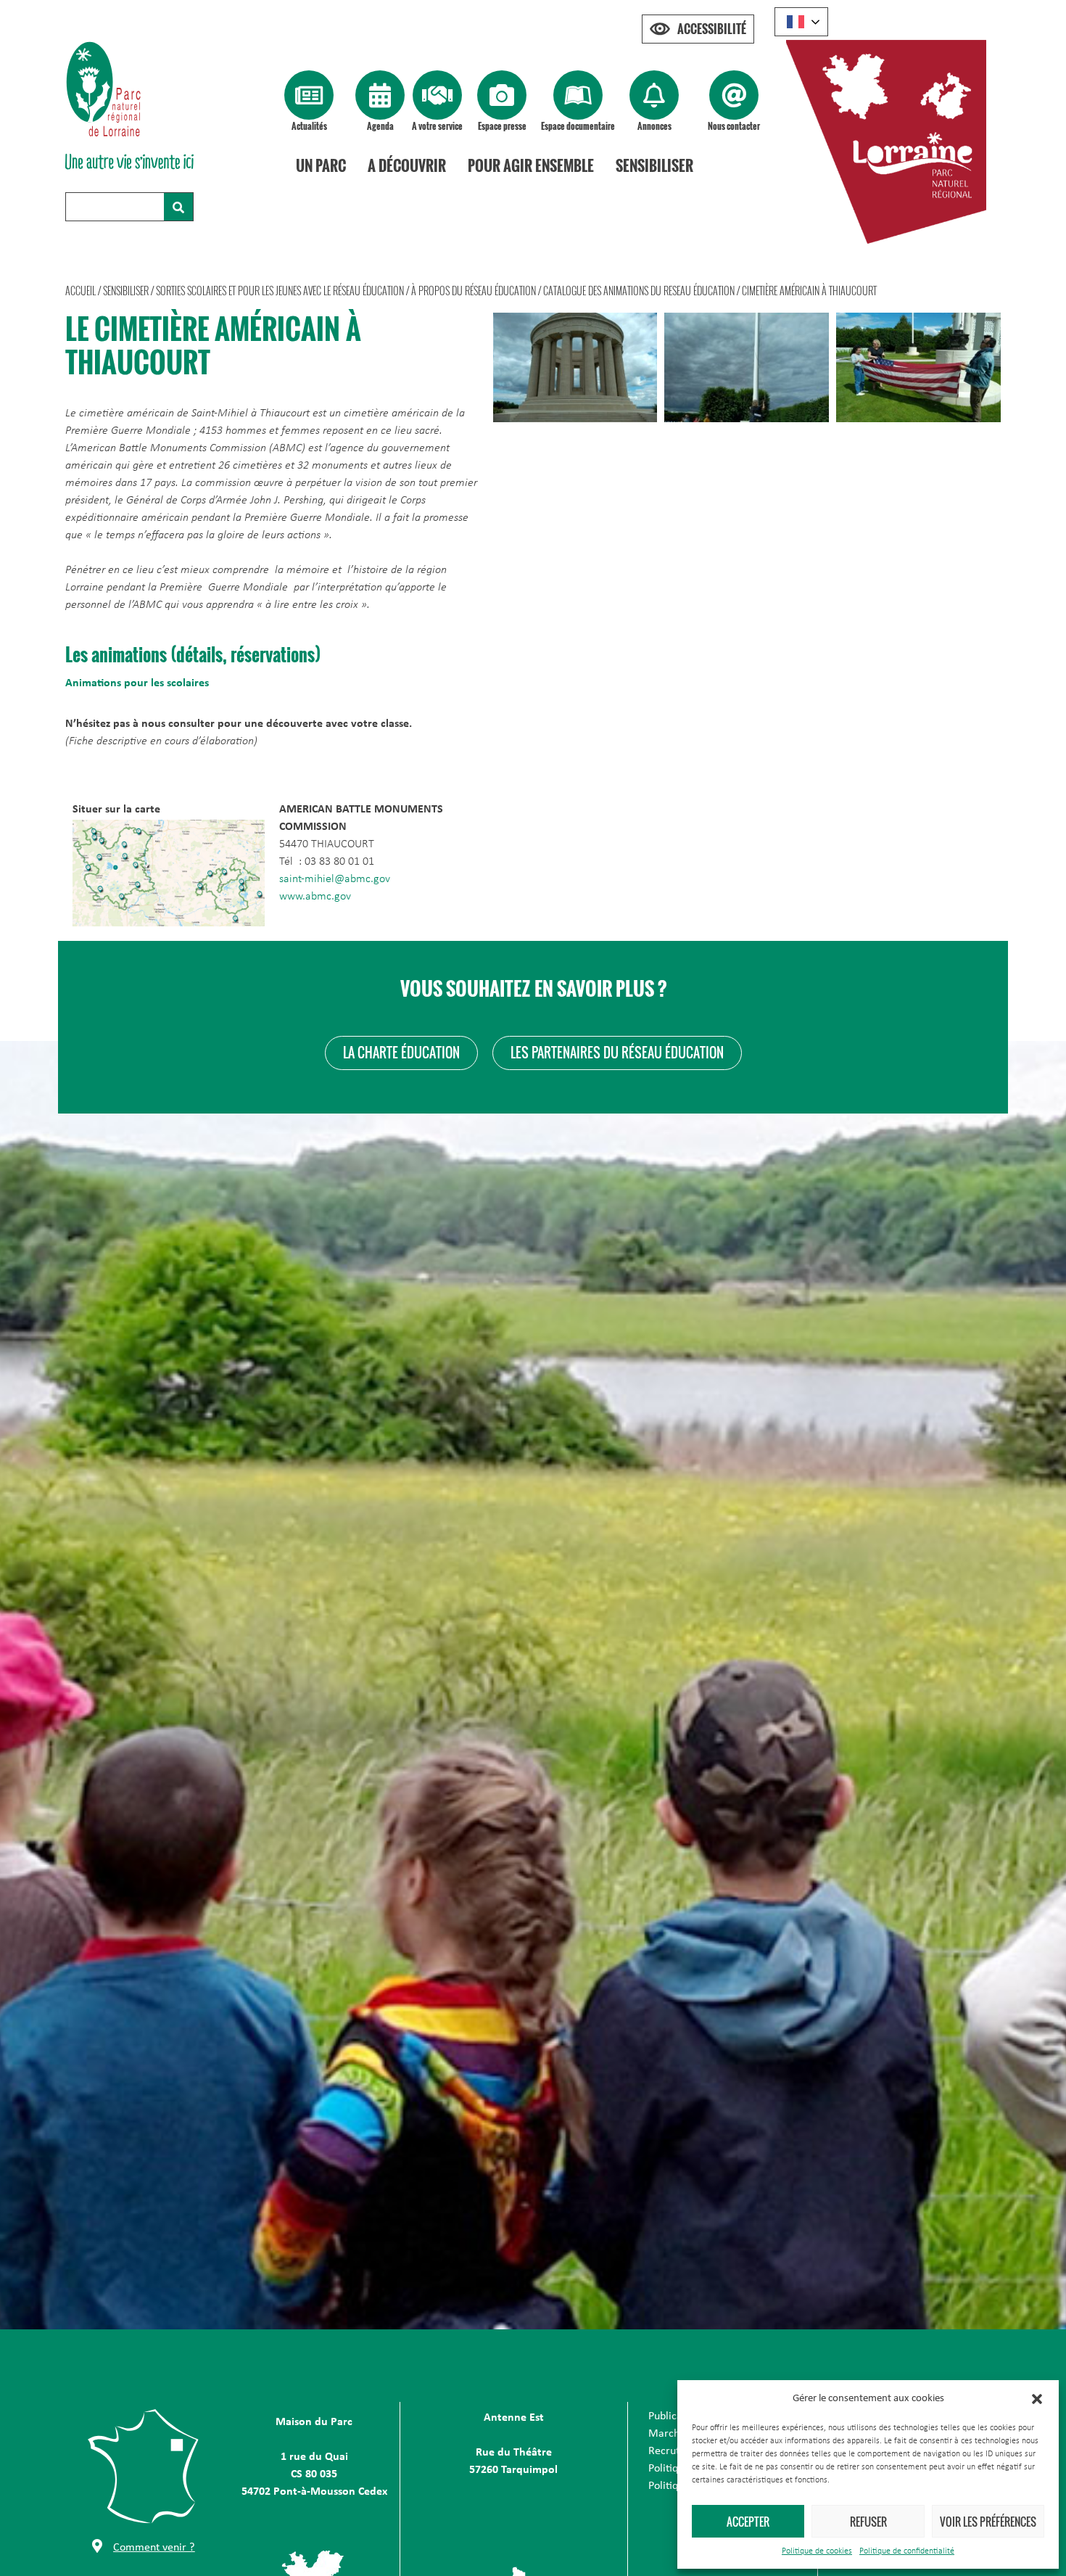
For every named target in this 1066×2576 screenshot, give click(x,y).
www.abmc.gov (315, 897)
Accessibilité (712, 29)
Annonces (654, 126)
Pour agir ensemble (531, 165)
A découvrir (407, 165)
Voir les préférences (988, 2522)
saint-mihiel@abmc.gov (335, 879)
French (801, 22)
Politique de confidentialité (907, 2551)
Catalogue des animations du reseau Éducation (639, 291)
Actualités (309, 126)
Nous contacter (734, 126)
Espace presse (502, 126)
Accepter (748, 2522)
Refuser (868, 2522)
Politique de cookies (817, 2551)
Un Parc (321, 165)
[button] (1037, 2399)
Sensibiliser (654, 165)
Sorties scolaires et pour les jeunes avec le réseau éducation (280, 291)
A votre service (437, 126)
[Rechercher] (178, 207)
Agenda (380, 126)
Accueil (80, 291)
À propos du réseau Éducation (474, 291)
